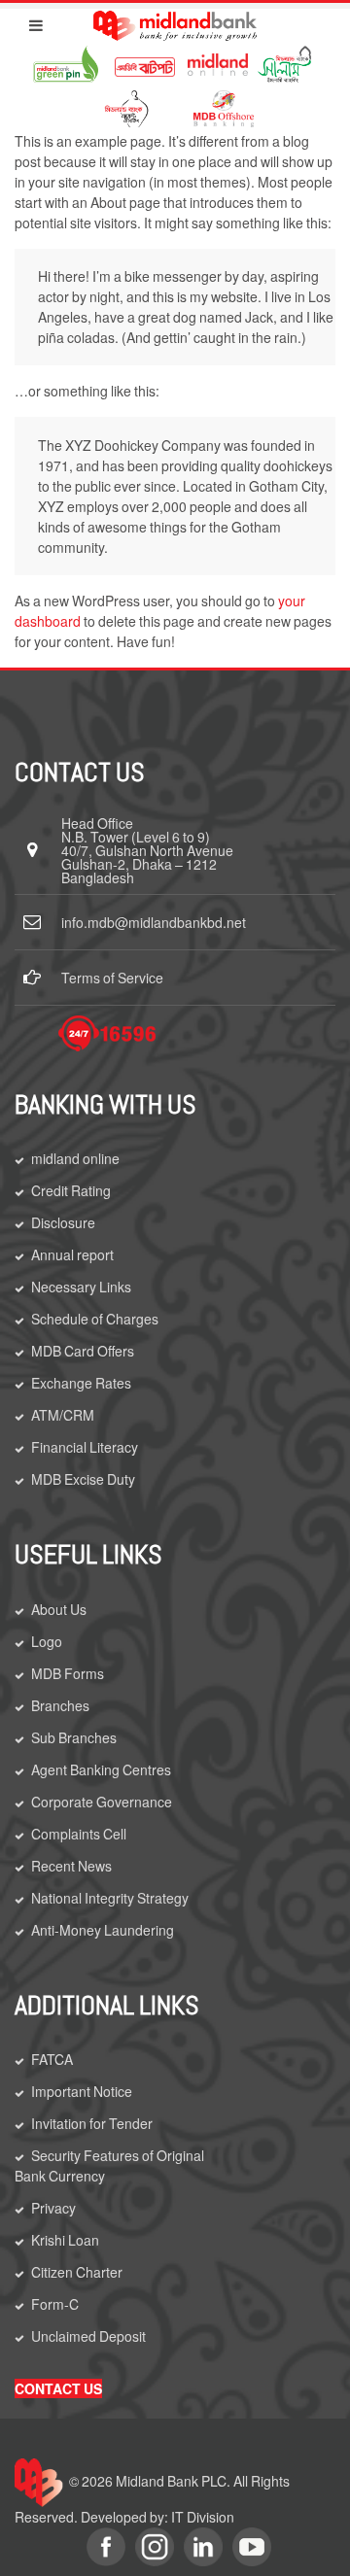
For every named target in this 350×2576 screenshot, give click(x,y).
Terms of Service (112, 978)
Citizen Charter (77, 2272)
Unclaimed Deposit (88, 2336)
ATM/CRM (63, 1415)
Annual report (72, 1254)
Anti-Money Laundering (103, 1930)
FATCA (52, 2059)
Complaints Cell (79, 1834)
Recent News (71, 1866)
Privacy (53, 2208)
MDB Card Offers (83, 1351)
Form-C (55, 2304)
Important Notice (82, 2091)
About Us (59, 1609)
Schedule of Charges (95, 1319)
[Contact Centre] (107, 1033)
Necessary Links (81, 1287)
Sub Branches (74, 1737)
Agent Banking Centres (101, 1769)
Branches (60, 1705)
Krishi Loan (65, 2240)
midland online (75, 1158)
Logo (47, 1641)
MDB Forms (68, 1673)
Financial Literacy (85, 1447)
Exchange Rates (81, 1383)
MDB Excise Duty (83, 1479)
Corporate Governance (102, 1802)
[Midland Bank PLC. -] (175, 22)
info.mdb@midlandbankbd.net (154, 922)
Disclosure (63, 1222)
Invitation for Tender (92, 2123)
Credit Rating (71, 1190)
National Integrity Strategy (110, 1898)
